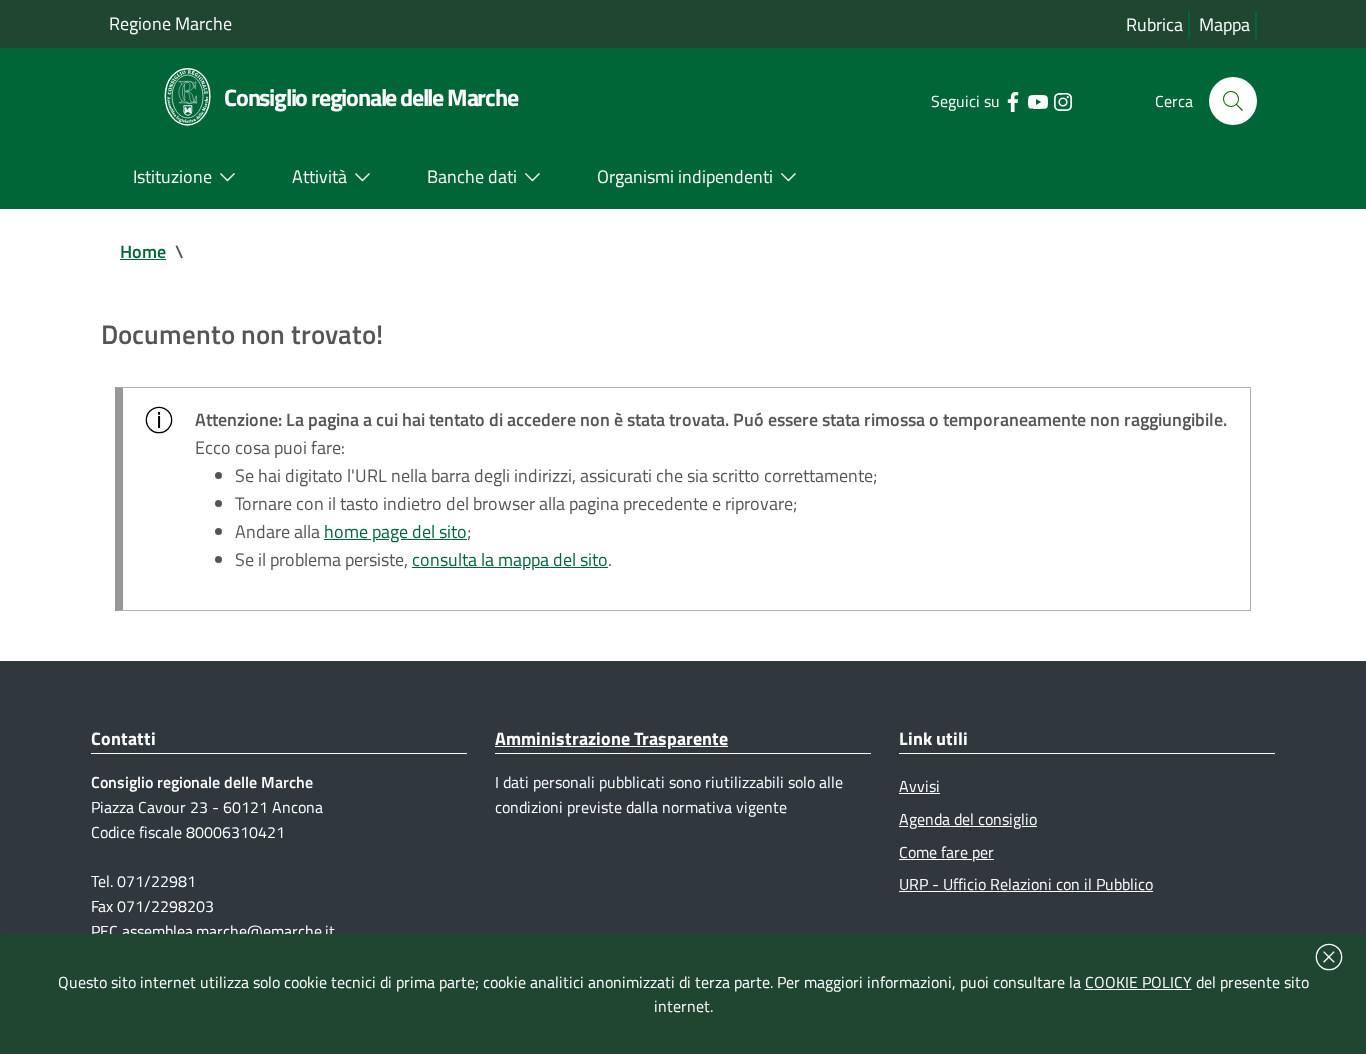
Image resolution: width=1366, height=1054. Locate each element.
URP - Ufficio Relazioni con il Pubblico (1026, 884)
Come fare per (946, 852)
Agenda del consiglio (968, 819)
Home (143, 251)
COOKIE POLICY (1138, 982)
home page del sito (395, 531)
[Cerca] (1233, 101)
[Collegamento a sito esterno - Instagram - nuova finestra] (1062, 100)
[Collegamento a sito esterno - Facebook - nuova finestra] (1012, 100)
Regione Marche (170, 23)
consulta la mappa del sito (510, 559)
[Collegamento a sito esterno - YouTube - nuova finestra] (1037, 100)
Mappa (1224, 24)
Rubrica (1154, 24)
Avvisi (919, 786)
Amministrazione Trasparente (611, 738)
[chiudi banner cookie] (1329, 957)
